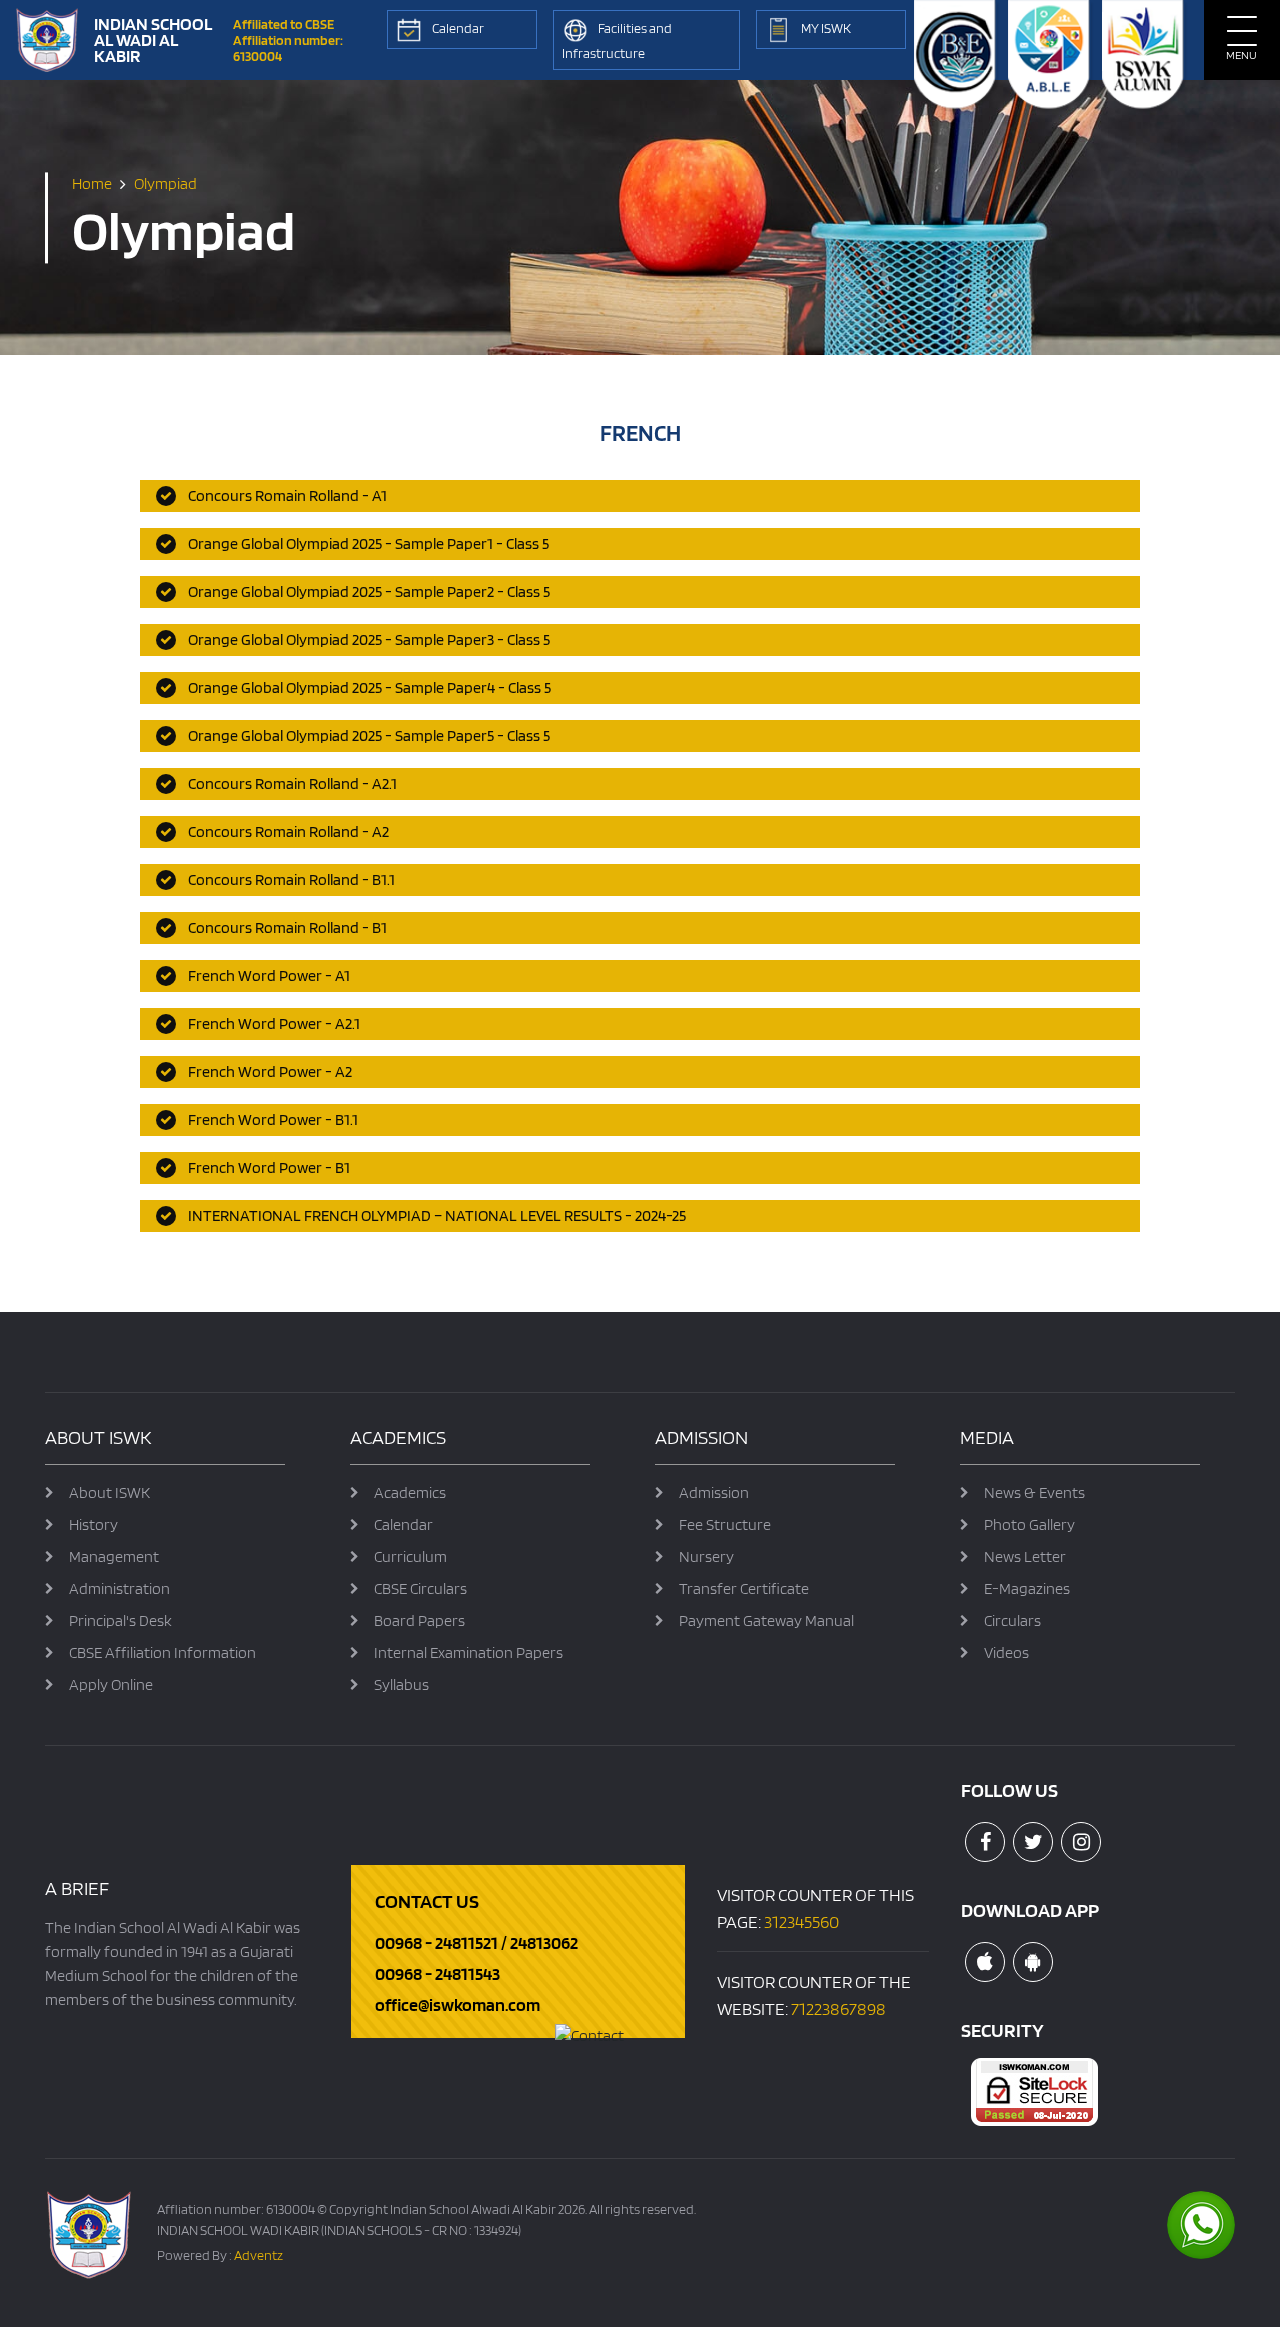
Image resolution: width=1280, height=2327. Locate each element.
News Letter (1025, 1556)
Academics (410, 1492)
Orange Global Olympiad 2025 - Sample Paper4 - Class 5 (369, 687)
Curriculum (410, 1556)
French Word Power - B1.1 (273, 1119)
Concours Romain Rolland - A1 (287, 495)
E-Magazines (1027, 1588)
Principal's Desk (120, 1620)
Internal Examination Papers (468, 1652)
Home (92, 183)
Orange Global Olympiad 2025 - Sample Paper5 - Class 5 (369, 735)
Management (114, 1556)
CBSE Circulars (420, 1588)
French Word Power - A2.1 (274, 1023)
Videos (1006, 1652)
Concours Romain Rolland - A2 (288, 831)
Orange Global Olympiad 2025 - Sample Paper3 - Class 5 (369, 639)
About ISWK (109, 1492)
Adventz (258, 2255)
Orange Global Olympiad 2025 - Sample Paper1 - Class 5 (368, 543)
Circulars (1012, 1620)
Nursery (706, 1556)
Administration (119, 1588)
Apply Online (111, 1684)
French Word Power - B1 (269, 1167)
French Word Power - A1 (269, 975)
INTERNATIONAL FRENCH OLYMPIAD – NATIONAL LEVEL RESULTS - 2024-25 (437, 1215)
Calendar (403, 1524)
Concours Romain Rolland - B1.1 (291, 879)
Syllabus (401, 1684)
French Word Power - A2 (270, 1071)
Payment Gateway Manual (766, 1620)
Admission (714, 1492)
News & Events (1034, 1492)
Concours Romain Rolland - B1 (287, 927)
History (93, 1524)
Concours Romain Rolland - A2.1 (292, 783)
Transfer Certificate (744, 1588)
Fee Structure (725, 1524)
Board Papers (419, 1620)
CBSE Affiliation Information (162, 1652)
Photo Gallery (1029, 1524)
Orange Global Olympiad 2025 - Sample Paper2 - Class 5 (369, 591)
